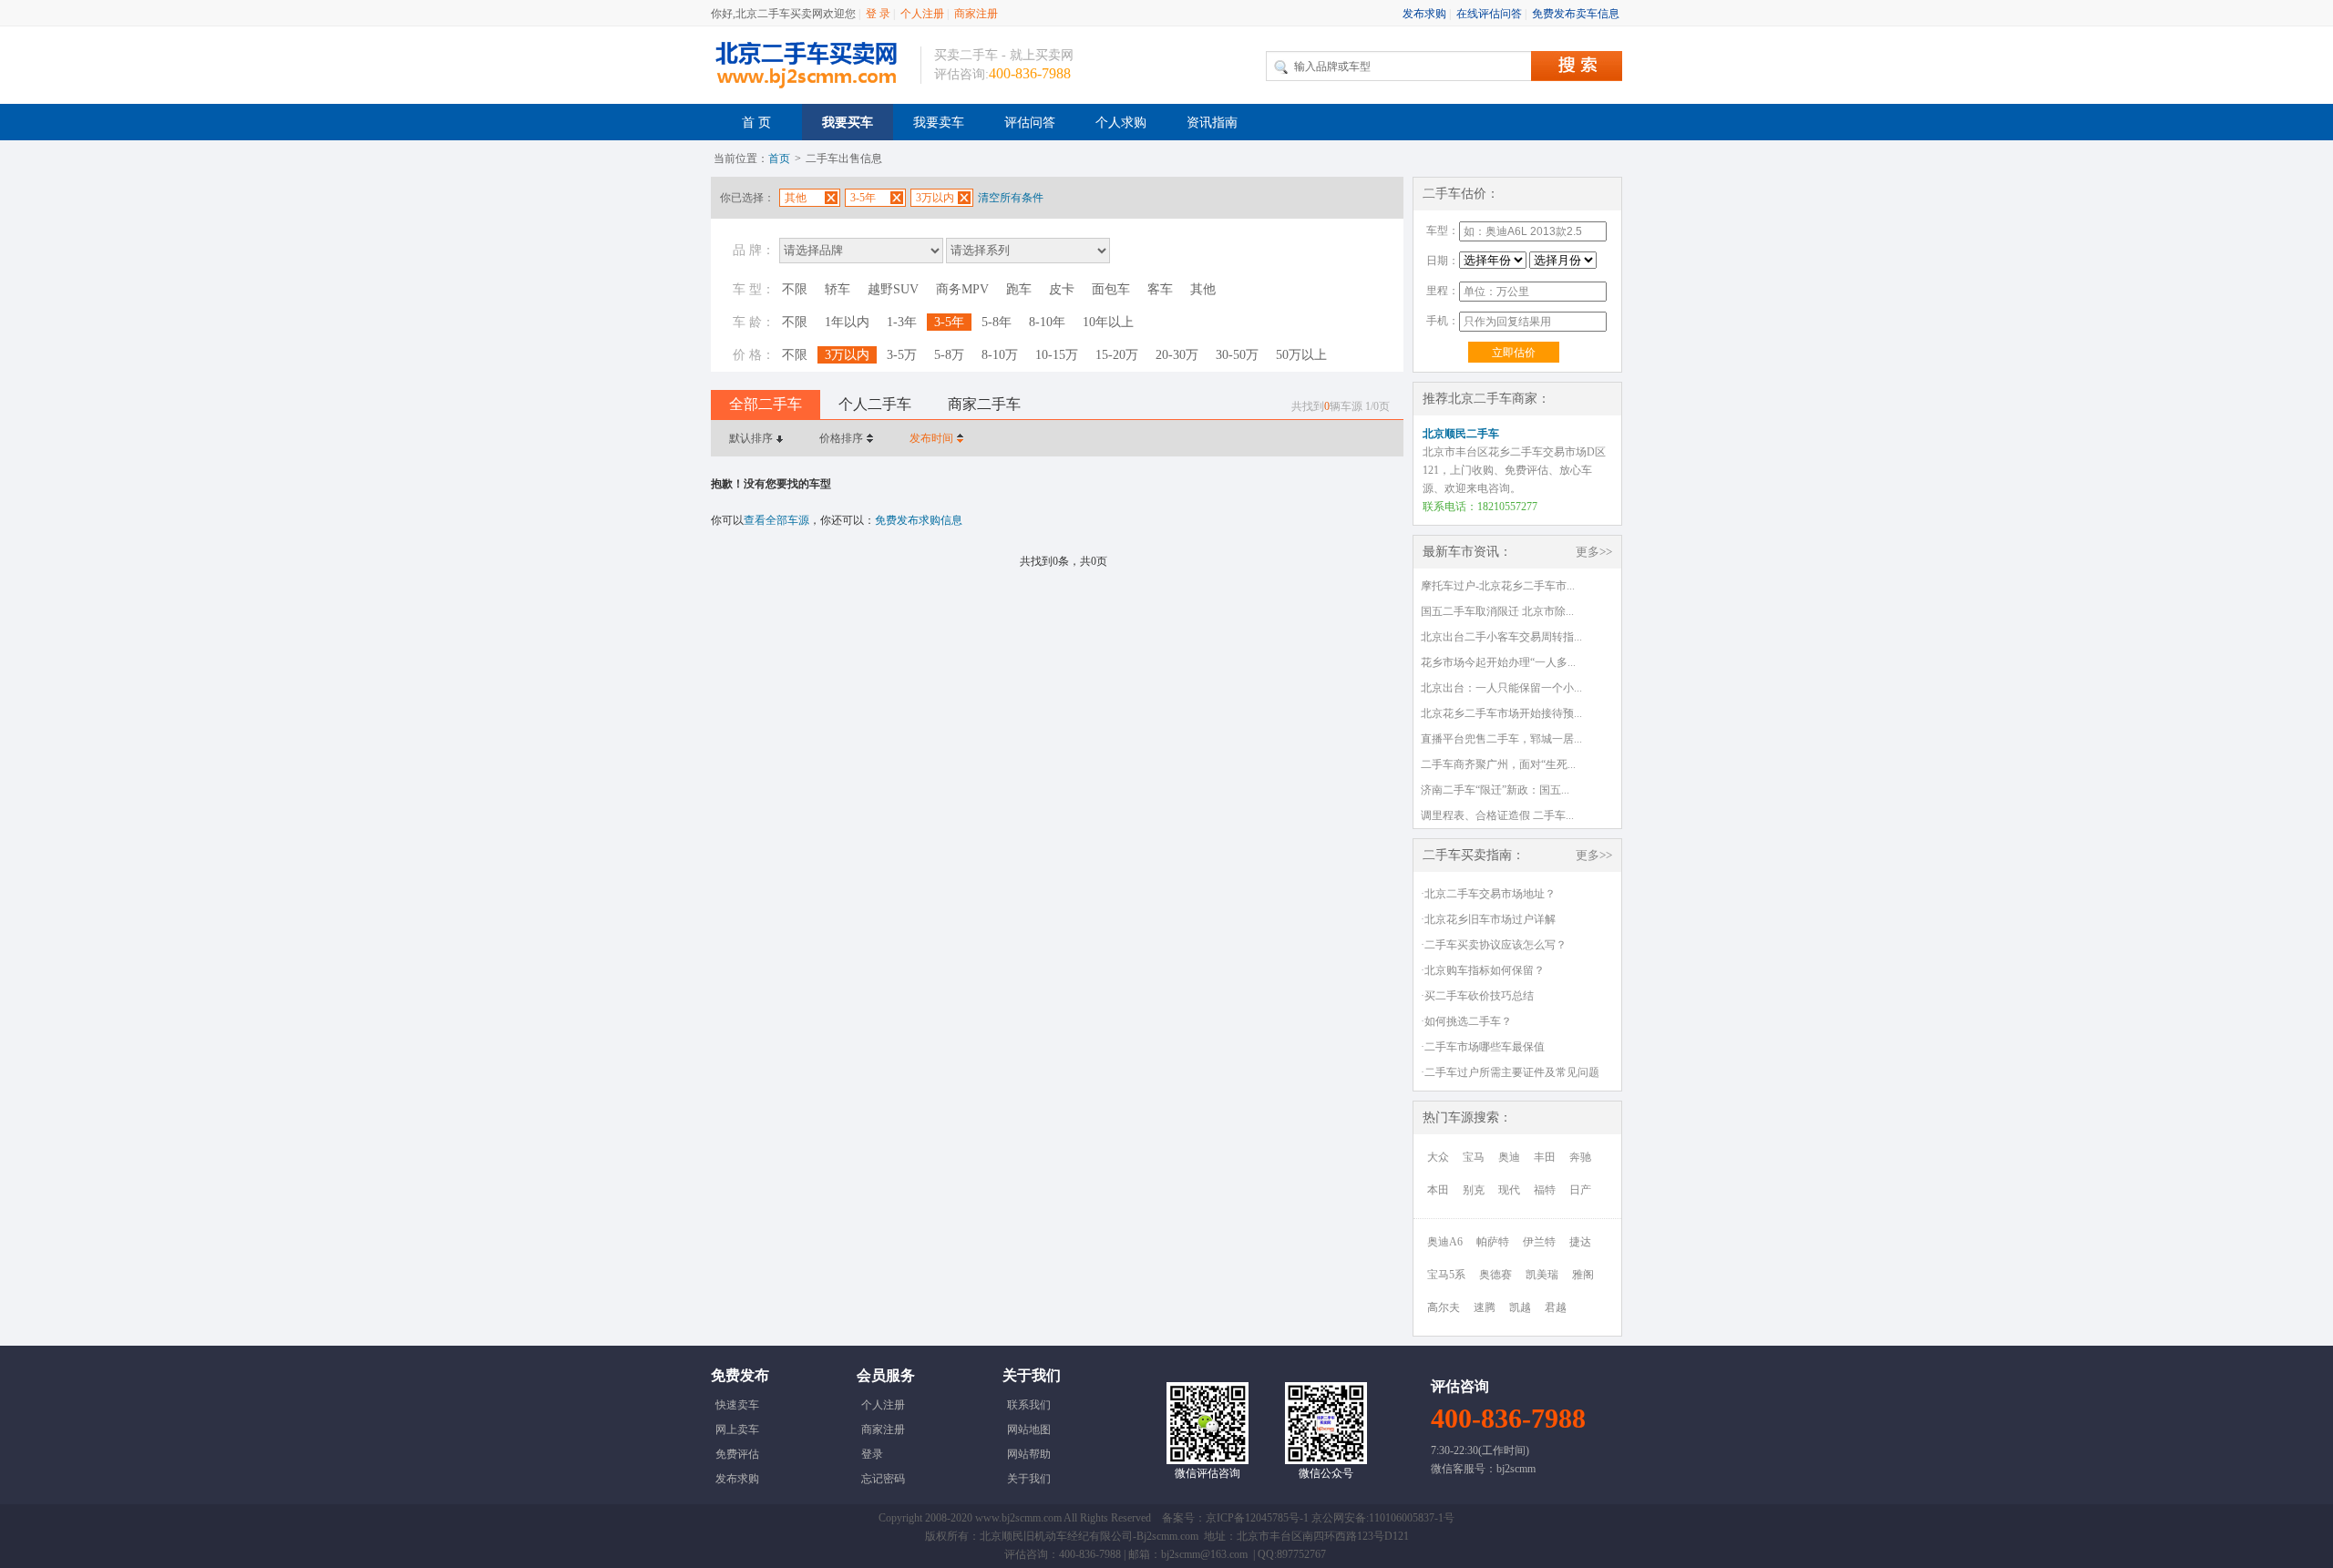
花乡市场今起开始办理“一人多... (1498, 662)
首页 (779, 159)
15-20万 (1117, 355)
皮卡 (1062, 289)
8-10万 (1000, 355)
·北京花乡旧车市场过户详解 (1488, 919)
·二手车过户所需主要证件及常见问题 (1510, 1072)
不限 (795, 289)
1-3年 (902, 322)
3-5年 (949, 322)
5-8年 (997, 322)
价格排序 (841, 438)
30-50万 (1237, 355)
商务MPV (962, 289)
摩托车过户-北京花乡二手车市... (1498, 586)
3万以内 (847, 355)
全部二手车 (766, 404)
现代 (1509, 1190)
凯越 (1520, 1307)
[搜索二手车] (1577, 66)
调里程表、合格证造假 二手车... (1497, 815)
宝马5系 (1446, 1275)
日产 (1580, 1190)
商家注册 (976, 14)
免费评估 (737, 1454)
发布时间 (931, 438)
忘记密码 (883, 1479)
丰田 (1545, 1157)
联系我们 (1029, 1405)
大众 (1438, 1157)
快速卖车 (737, 1405)
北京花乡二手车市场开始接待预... (1501, 713)
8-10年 (1047, 322)
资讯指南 (1212, 123)
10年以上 (1108, 322)
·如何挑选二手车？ (1466, 1021)
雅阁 (1583, 1275)
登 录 (878, 14)
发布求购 (1424, 14)
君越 (1556, 1307)
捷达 (1580, 1242)
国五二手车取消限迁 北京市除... (1497, 611)
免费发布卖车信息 (1576, 14)
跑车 (1019, 289)
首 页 (756, 123)
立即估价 (1514, 353)
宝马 (1474, 1157)
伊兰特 (1539, 1242)
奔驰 (1580, 1157)
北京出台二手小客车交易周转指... (1501, 637)
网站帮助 (1029, 1454)
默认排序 (751, 438)
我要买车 (848, 123)
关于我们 (1029, 1479)
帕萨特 (1493, 1242)
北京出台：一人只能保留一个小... (1501, 688)
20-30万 (1177, 355)
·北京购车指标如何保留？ (1483, 970)
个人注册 (922, 14)
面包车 (1111, 289)
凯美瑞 (1542, 1275)
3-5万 (902, 355)
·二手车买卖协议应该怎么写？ (1494, 945)
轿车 (838, 289)
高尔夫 (1444, 1307)
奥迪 (1509, 1157)
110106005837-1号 (1412, 1518)
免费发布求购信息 (919, 520)
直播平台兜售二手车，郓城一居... (1501, 739)
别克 (1474, 1190)
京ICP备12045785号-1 (1257, 1518)
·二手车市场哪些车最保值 (1483, 1047)
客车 (1160, 289)
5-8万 (949, 355)
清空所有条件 (1011, 198)
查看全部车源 (776, 520)
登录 (872, 1454)
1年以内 (847, 322)
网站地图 (1029, 1430)
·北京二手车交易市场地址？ (1488, 894)
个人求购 (1121, 123)
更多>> (1594, 552)
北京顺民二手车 (1461, 434)
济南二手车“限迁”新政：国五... (1495, 790)
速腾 (1485, 1307)
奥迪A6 (1445, 1242)
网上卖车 (737, 1430)
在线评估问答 (1489, 14)
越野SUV (893, 289)
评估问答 (1030, 123)
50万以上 (1301, 355)
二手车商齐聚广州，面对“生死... (1498, 764)
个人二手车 (875, 404)
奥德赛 (1495, 1275)
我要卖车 (939, 123)
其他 (1203, 289)
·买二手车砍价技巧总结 (1477, 996)
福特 (1545, 1190)
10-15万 (1057, 355)
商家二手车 (984, 404)
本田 (1438, 1190)
